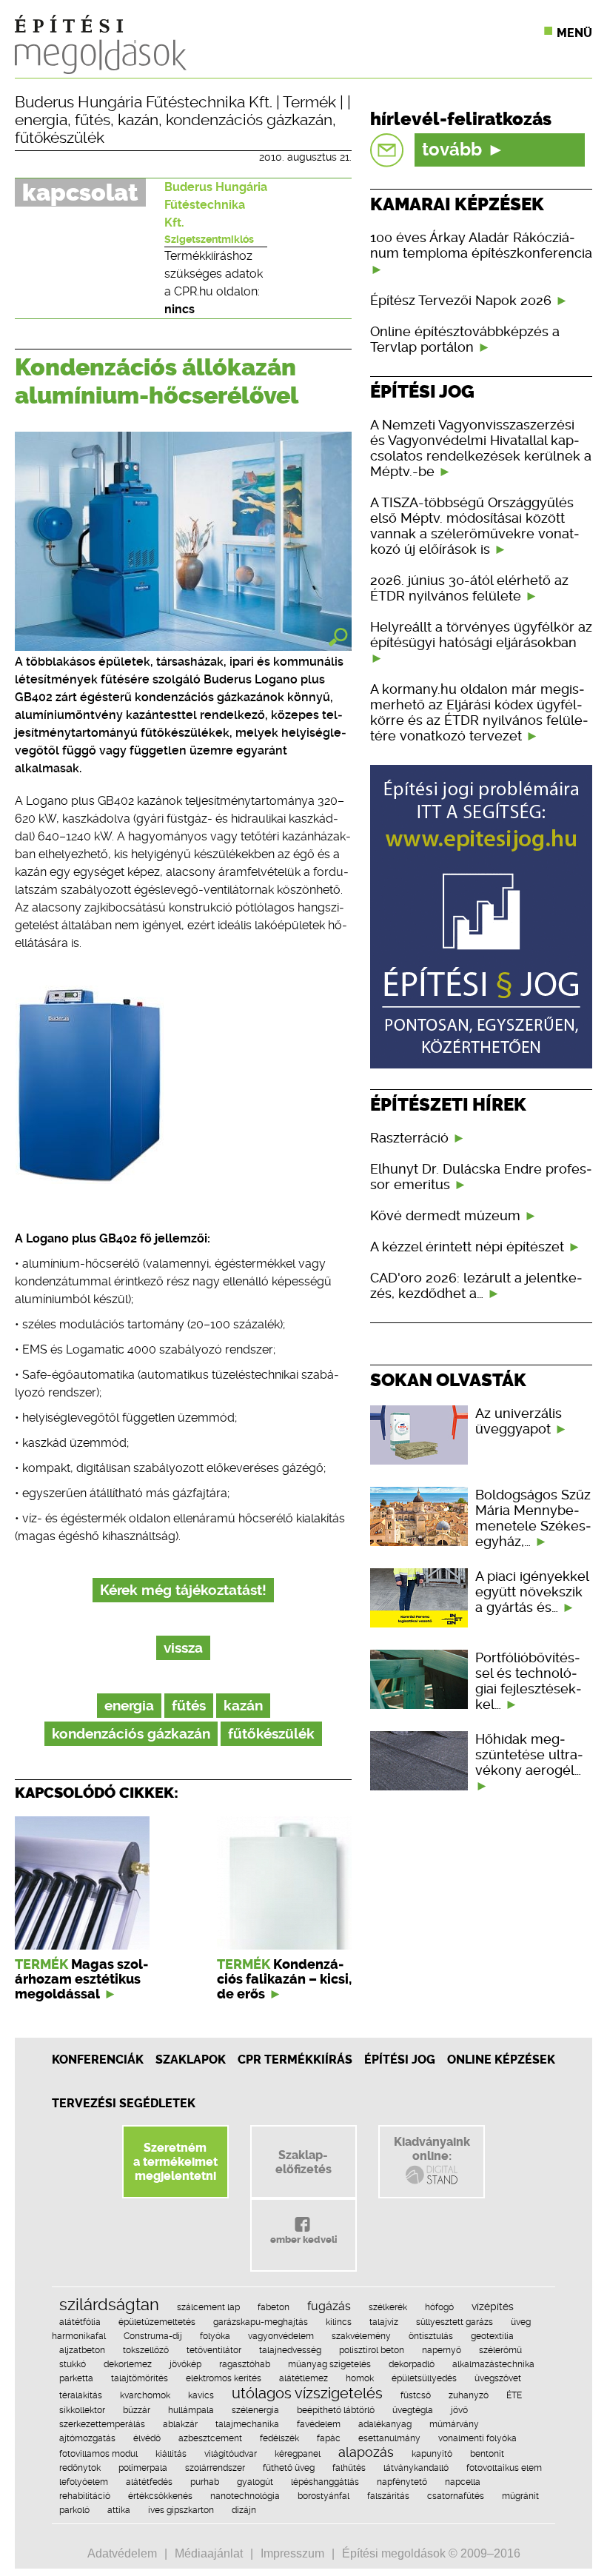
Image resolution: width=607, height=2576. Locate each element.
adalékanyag (385, 2424)
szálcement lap (208, 2307)
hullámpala (191, 2410)
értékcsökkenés (160, 2496)
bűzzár (137, 2410)
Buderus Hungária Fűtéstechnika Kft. (144, 102)
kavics (201, 2395)
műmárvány (454, 2424)
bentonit (487, 2454)
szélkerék (388, 2307)
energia (41, 120)
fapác (329, 2438)
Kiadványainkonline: (432, 2149)
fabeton (274, 2307)
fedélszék (279, 2438)
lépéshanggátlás (325, 2482)
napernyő (442, 2350)
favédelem (319, 2424)
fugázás (329, 2306)
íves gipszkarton (181, 2510)
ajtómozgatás (87, 2438)
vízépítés (493, 2306)
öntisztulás (431, 2336)
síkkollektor (82, 2410)
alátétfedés (149, 2482)
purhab (205, 2482)
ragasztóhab (245, 2364)
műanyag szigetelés (329, 2364)
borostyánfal (323, 2496)
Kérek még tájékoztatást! (183, 1590)
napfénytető (402, 2482)
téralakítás (81, 2395)
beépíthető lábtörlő (336, 2410)
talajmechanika (247, 2424)
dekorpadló (412, 2364)
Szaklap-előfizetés (303, 2162)
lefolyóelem (84, 2482)
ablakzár (180, 2424)
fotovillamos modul (98, 2454)
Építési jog (400, 2060)
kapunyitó (432, 2454)
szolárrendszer (215, 2468)
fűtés (93, 120)
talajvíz (384, 2322)
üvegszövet (498, 2378)
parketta (76, 2378)
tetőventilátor (214, 2350)
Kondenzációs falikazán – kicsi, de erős (284, 1979)
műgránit (520, 2496)
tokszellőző (146, 2350)
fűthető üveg (289, 2468)
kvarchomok (145, 2395)
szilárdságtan (109, 2304)
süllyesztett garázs (455, 2322)
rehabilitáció (85, 2496)
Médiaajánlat (209, 2553)
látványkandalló (416, 2468)
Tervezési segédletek (124, 2103)
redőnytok (80, 2468)
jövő (459, 2410)
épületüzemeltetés (157, 2322)
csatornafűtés (456, 2496)
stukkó (73, 2364)
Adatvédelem (122, 2553)
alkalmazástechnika (493, 2364)
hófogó (439, 2307)
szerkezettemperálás (102, 2424)
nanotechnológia (245, 2496)
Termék (309, 102)
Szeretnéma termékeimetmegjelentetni (175, 2162)
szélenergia (255, 2410)
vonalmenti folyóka (477, 2438)
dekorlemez (128, 2364)
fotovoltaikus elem (504, 2468)
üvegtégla (413, 2410)
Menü (574, 33)
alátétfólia (80, 2322)
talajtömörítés (140, 2378)
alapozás (366, 2452)
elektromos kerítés (224, 2378)
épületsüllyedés (424, 2378)
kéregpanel (298, 2454)
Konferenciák (98, 2060)
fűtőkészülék (60, 138)
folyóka (215, 2336)
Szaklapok (191, 2060)
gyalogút (255, 2482)
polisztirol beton (372, 2350)
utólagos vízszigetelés (307, 2393)
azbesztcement (210, 2438)
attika (119, 2510)
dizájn (244, 2510)
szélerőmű (500, 2350)
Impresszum (292, 2553)
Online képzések (501, 2060)
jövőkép (185, 2364)
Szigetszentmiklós (209, 239)
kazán (138, 120)
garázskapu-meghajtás (261, 2322)
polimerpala (143, 2468)
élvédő (147, 2438)
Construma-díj (153, 2336)
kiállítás (171, 2454)
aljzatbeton (82, 2350)
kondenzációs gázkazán (249, 120)
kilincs (339, 2322)
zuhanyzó (469, 2395)
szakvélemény (361, 2336)
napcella (463, 2482)
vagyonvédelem (281, 2336)
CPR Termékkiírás (295, 2060)
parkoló (74, 2510)
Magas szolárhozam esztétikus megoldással (81, 1979)
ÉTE (514, 2395)
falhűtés (349, 2468)
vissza (183, 1648)
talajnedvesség (290, 2350)
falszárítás (388, 2496)
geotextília (492, 2336)
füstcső (416, 2395)
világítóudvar (231, 2454)
